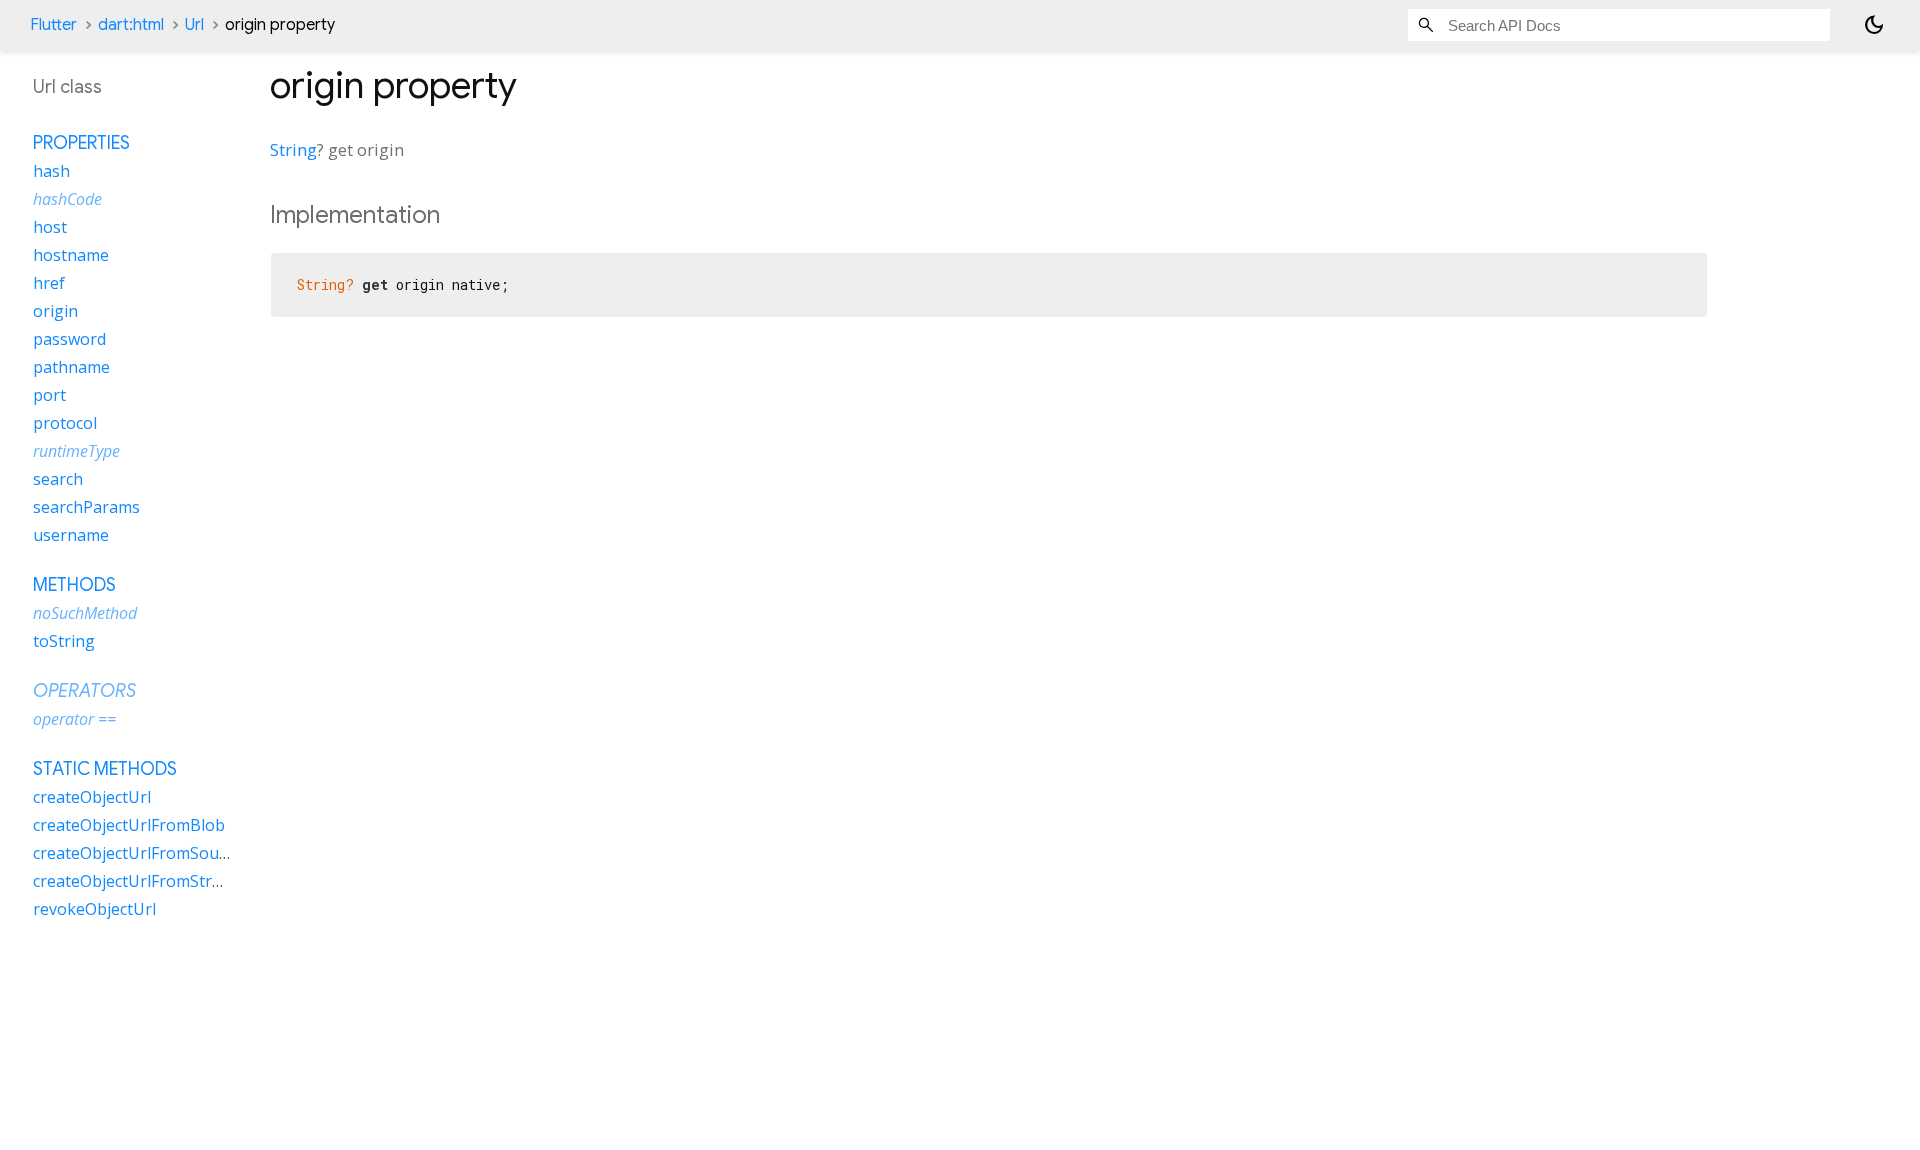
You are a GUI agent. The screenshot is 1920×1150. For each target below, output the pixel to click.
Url (194, 25)
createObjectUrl (92, 797)
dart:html (131, 25)
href (49, 283)
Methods (74, 585)
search (58, 479)
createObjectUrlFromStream (138, 881)
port (49, 395)
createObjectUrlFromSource (137, 853)
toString (64, 641)
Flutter (53, 25)
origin (55, 311)
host (50, 227)
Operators (84, 691)
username (71, 535)
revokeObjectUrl (94, 909)
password (69, 339)
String (293, 149)
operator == (74, 719)
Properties (81, 143)
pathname (71, 367)
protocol (65, 423)
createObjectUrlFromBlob (129, 825)
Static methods (105, 769)
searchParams (86, 507)
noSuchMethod (85, 613)
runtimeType (76, 451)
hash (51, 171)
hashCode (67, 199)
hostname (71, 255)
